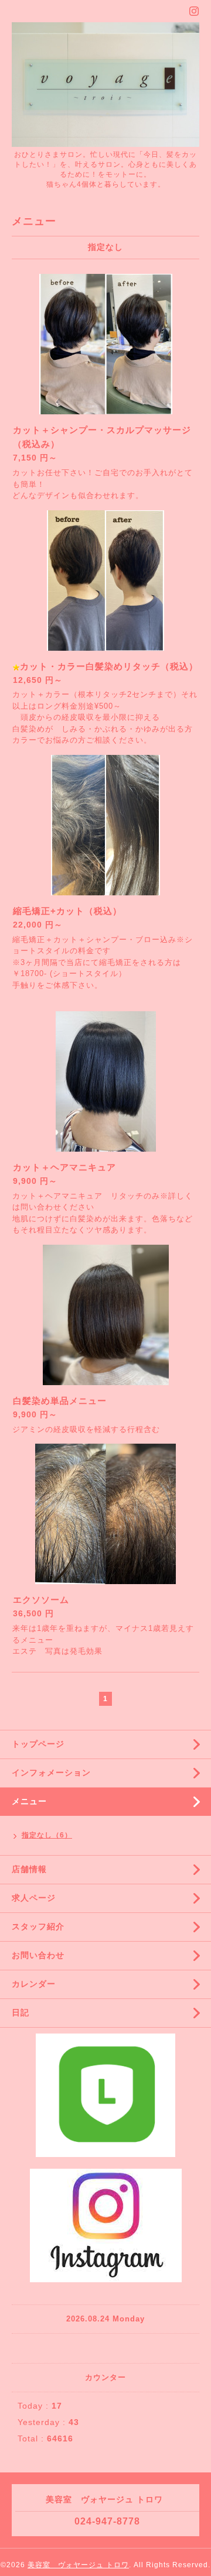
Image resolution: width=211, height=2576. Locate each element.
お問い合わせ (38, 1955)
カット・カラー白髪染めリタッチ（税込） (109, 666)
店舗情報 (29, 1869)
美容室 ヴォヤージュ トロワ (78, 2565)
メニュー (29, 1801)
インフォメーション (51, 1773)
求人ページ (34, 1898)
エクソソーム (41, 1600)
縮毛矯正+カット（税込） (67, 911)
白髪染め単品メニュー (60, 1401)
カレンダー (34, 1984)
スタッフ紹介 (38, 1926)
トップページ (38, 1744)
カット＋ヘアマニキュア (64, 1167)
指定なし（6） (47, 1835)
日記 (21, 2012)
